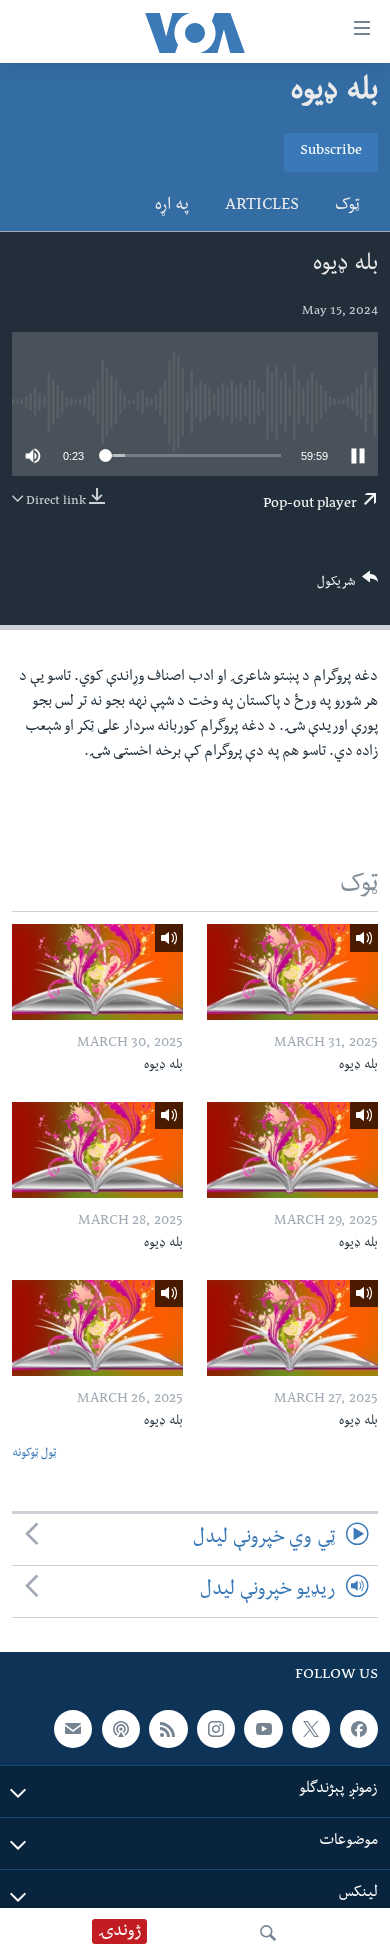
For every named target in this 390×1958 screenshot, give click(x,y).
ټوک (347, 207)
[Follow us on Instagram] (216, 1729)
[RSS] (168, 1729)
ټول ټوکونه (34, 1454)
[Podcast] (121, 1729)
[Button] (348, 586)
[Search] (268, 1933)
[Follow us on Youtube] (263, 1729)
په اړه (172, 207)
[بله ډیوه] (292, 972)
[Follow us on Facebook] (359, 1729)
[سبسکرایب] (73, 1729)
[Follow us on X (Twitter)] (311, 1729)
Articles (262, 207)
